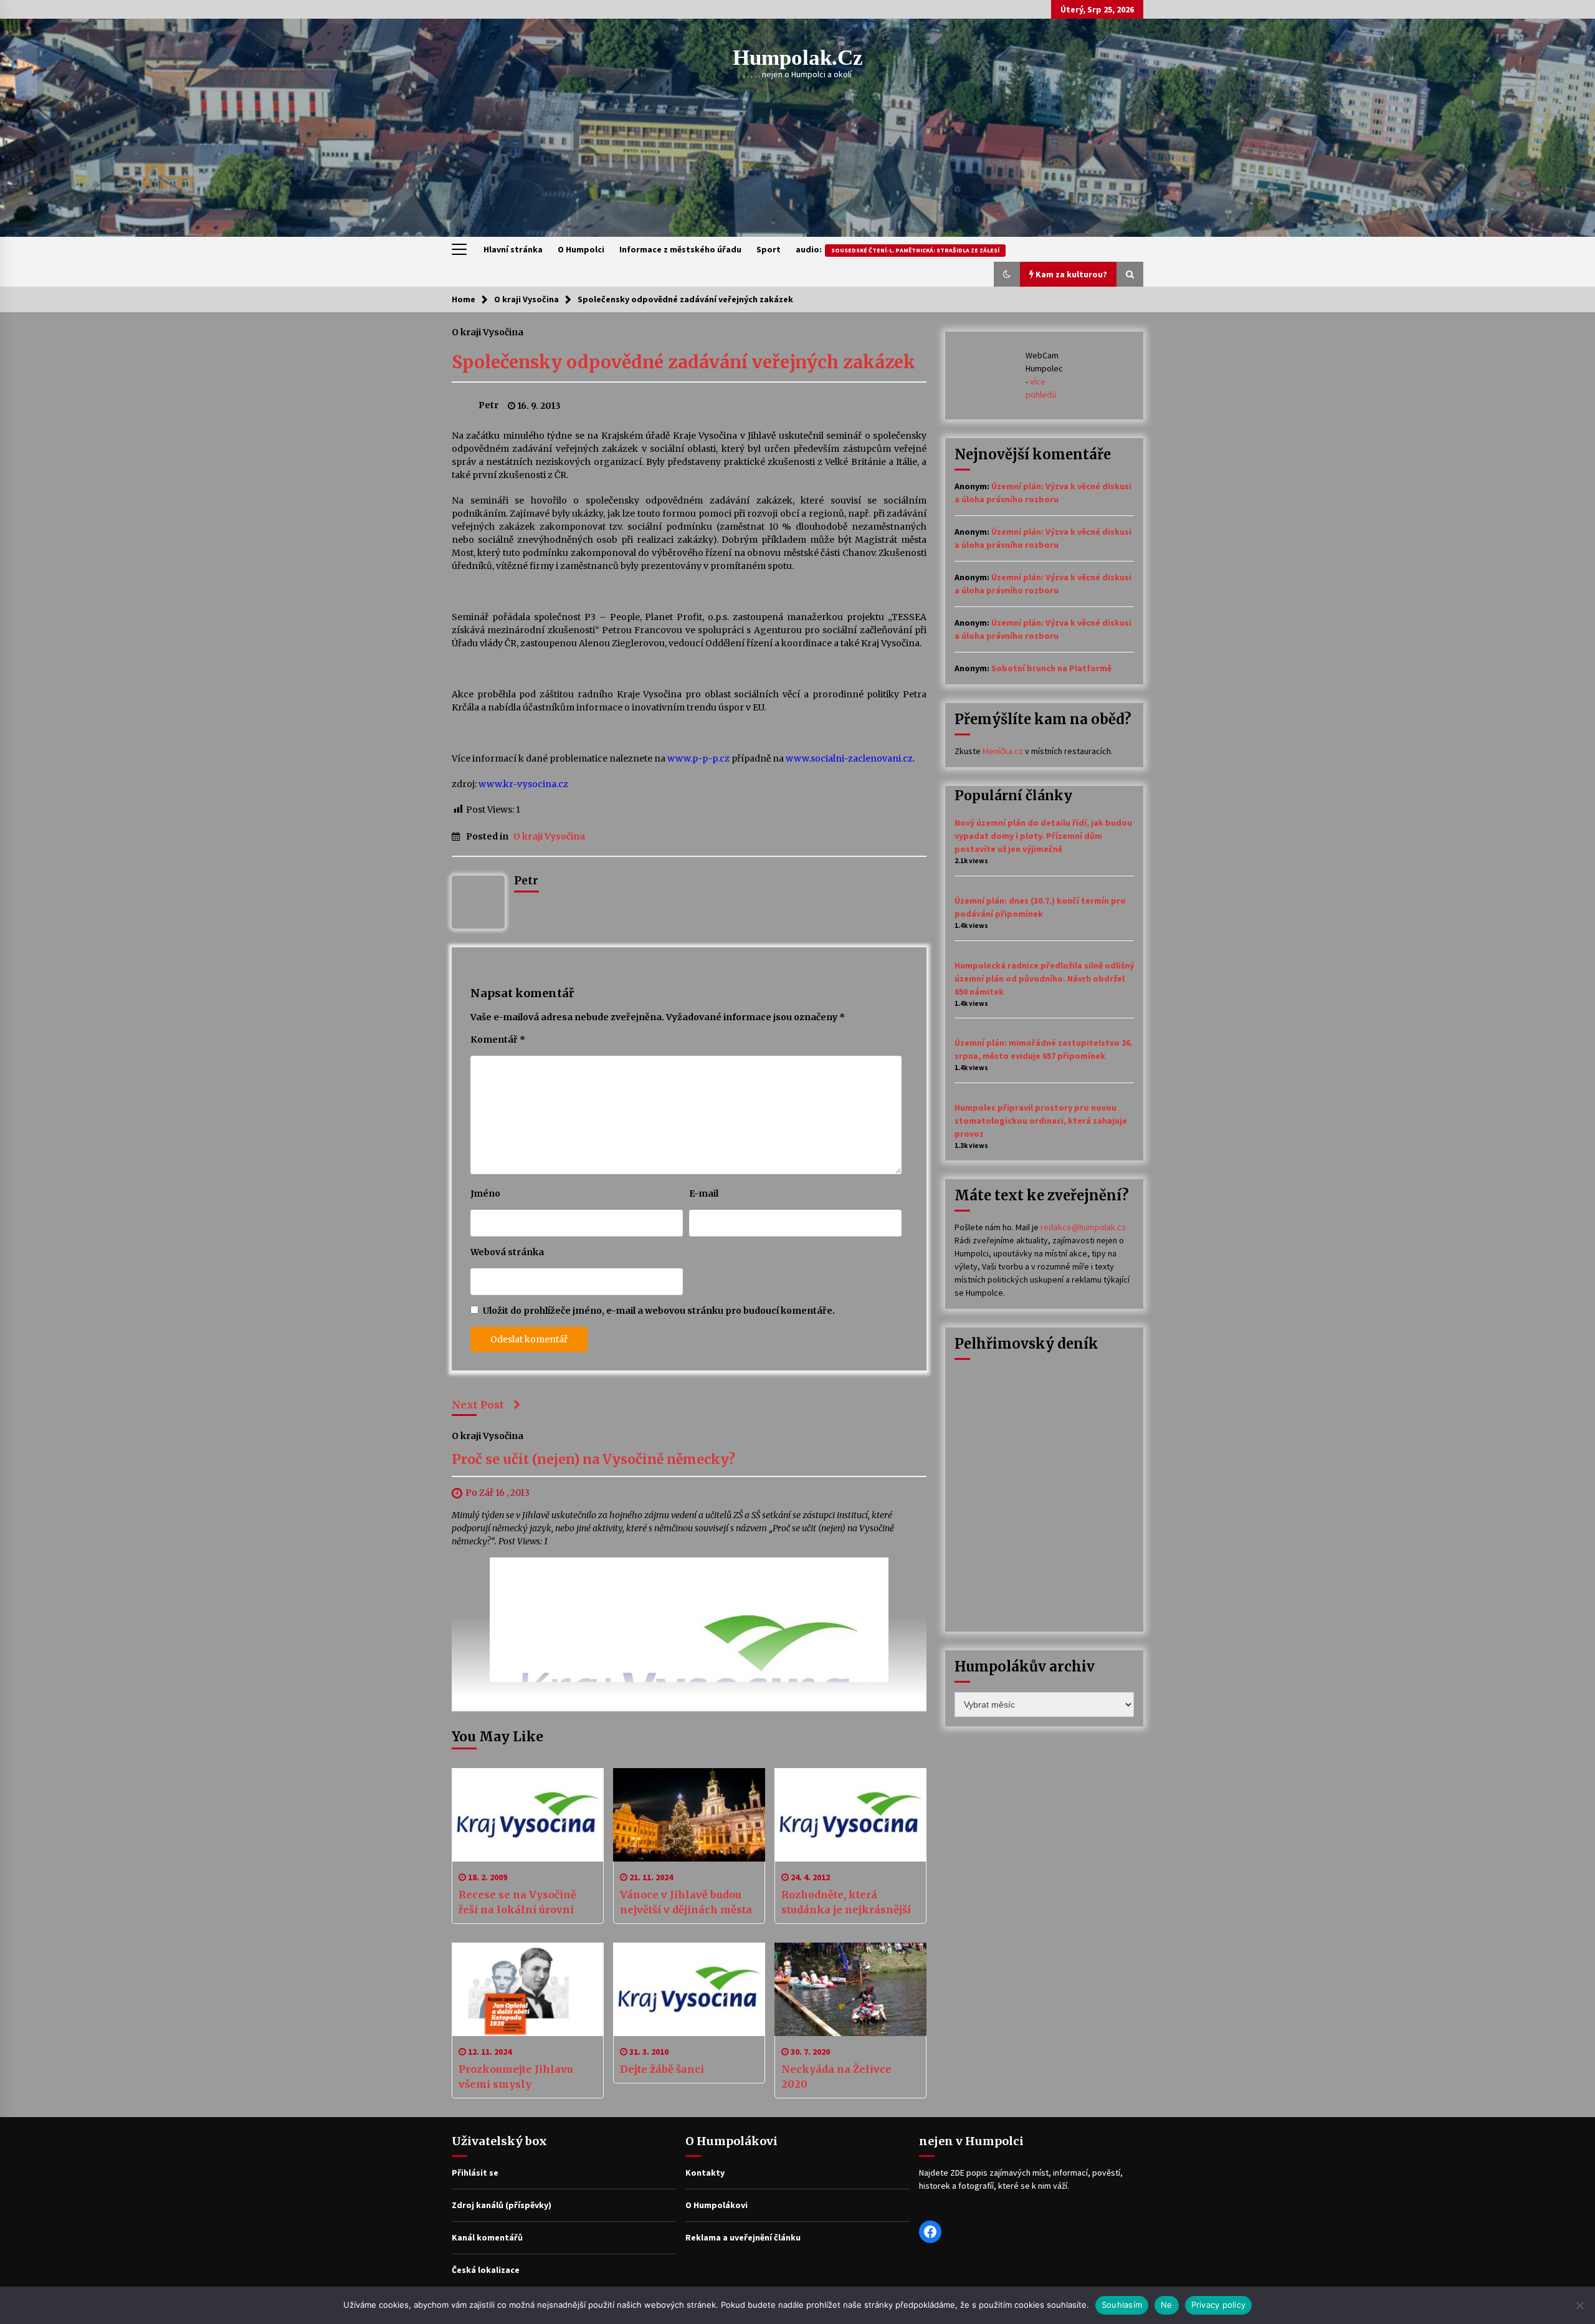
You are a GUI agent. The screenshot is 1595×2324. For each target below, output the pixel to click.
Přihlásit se (475, 2173)
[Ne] (1579, 2305)
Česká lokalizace (486, 2270)
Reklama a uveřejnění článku (743, 2237)
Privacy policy (1219, 2305)
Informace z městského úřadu (680, 249)
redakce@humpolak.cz (1083, 1227)
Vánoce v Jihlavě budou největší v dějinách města (686, 1902)
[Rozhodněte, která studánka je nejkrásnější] (850, 1815)
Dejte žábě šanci (662, 2069)
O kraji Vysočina (488, 332)
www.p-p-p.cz (698, 758)
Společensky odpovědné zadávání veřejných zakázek (683, 362)
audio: (897, 249)
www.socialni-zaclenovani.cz (849, 758)
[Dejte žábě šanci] (689, 1989)
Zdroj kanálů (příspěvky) (502, 2205)
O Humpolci (581, 249)
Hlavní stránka (513, 249)
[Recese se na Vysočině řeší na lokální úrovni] (528, 1815)
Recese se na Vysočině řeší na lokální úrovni (517, 1902)
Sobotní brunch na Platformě (1051, 668)
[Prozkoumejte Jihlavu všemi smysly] (528, 1989)
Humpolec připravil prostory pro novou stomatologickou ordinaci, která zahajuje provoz (1041, 1121)
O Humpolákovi (717, 2205)
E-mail (704, 1193)
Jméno (485, 1193)
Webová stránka (507, 1252)
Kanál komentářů (487, 2237)
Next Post (478, 1405)
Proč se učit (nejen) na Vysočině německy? (593, 1460)
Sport (769, 249)
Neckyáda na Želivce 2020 (836, 2077)
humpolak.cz (798, 58)
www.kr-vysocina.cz (523, 784)
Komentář (498, 1040)
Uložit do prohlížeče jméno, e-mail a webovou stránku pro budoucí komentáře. (659, 1311)
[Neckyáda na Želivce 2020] (850, 1989)
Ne (1167, 2305)
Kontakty (705, 2173)
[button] (1007, 274)
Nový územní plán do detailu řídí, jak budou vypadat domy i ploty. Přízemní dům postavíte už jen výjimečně (1043, 836)
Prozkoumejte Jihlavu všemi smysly (516, 2077)
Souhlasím (1122, 2305)
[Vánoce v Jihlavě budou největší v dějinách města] (689, 1815)
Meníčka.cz (1003, 751)
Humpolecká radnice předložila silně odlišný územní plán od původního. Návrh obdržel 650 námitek (1044, 978)
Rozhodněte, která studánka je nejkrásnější (846, 1902)
